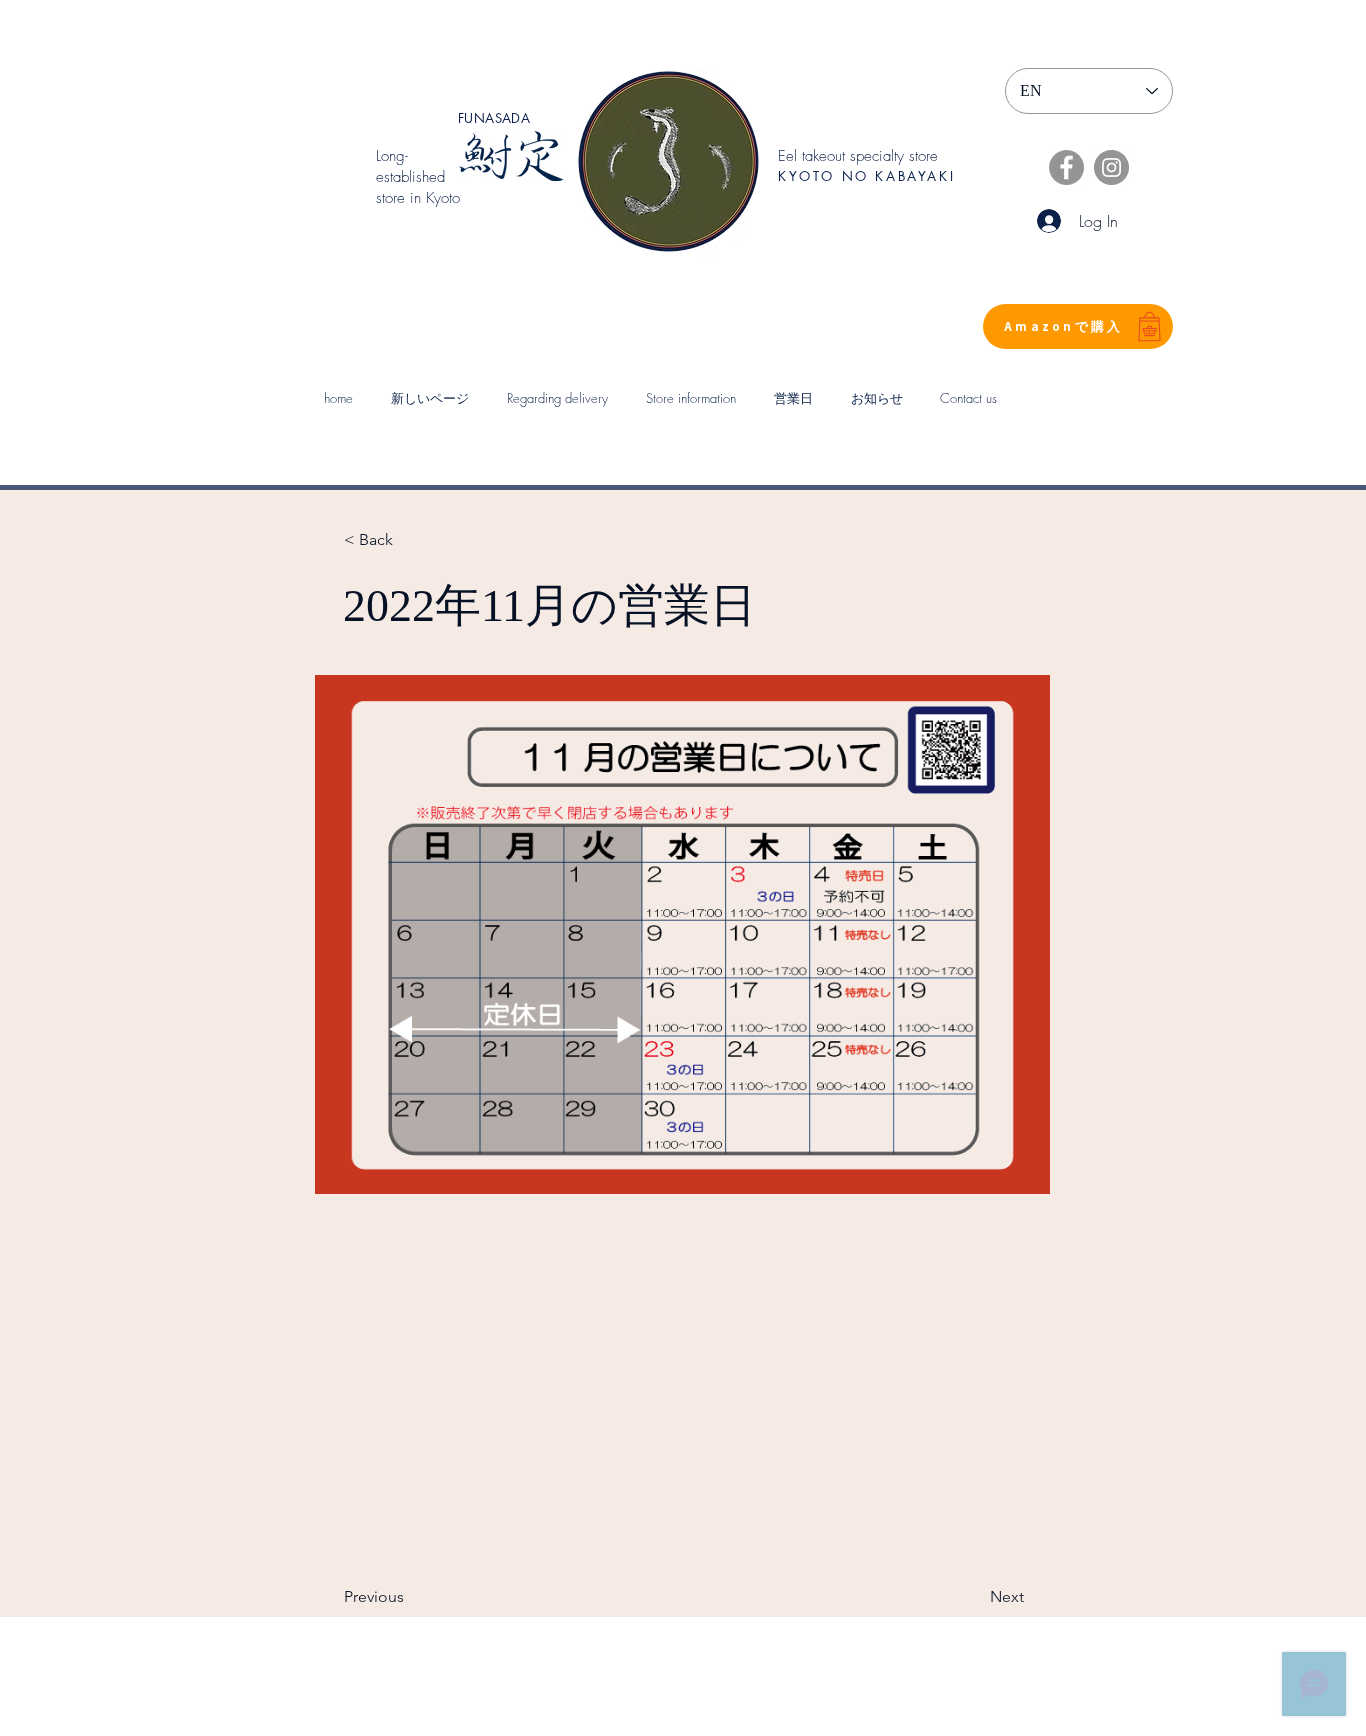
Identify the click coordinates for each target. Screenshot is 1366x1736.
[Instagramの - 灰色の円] (1111, 167)
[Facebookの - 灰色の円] (1066, 167)
